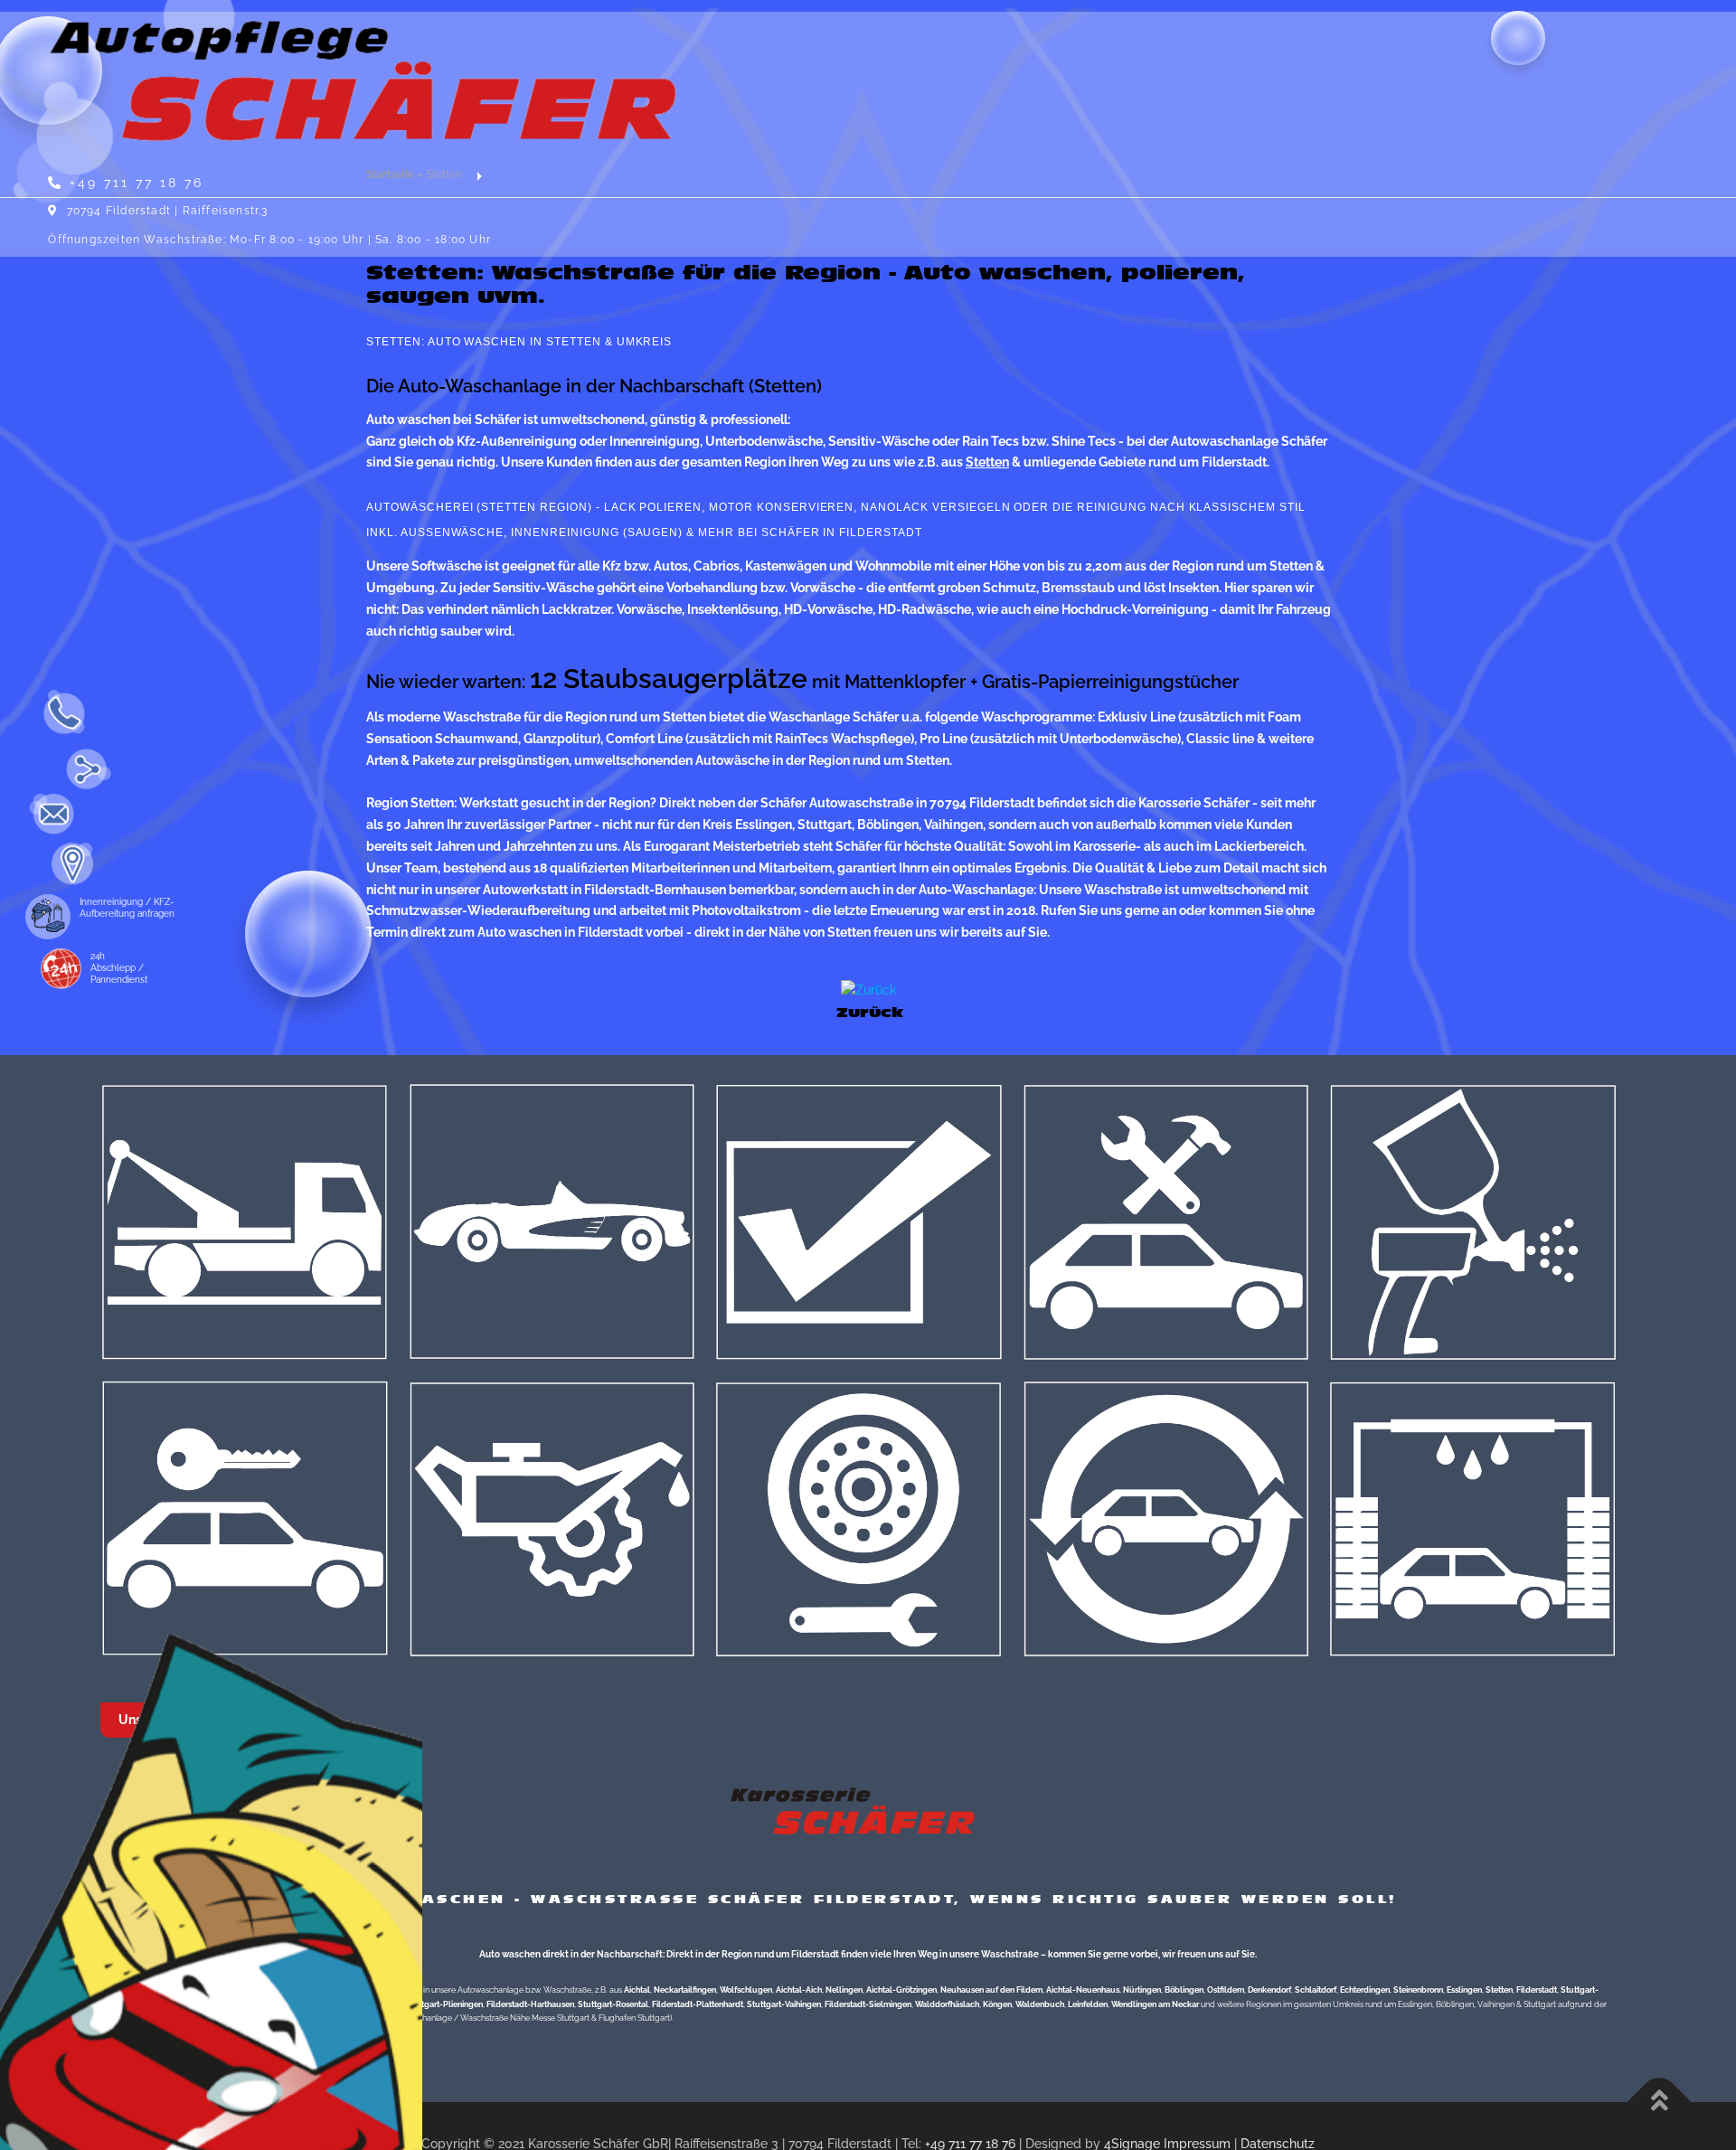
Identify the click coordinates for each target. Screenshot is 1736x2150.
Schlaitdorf (1316, 1990)
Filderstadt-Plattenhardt (698, 2004)
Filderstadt (1537, 1990)
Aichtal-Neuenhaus (1083, 1990)
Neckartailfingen (685, 1990)
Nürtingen (1142, 1990)
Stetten (1499, 1990)
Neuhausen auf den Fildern (991, 1990)
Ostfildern (1226, 1990)
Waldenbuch (1040, 2004)
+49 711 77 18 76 (137, 183)
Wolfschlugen (746, 1990)
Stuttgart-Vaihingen (784, 2004)
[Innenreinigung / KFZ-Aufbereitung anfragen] (32, 917)
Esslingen (1464, 1990)
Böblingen (1184, 1990)
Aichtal (637, 1990)
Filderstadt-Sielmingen (868, 2004)
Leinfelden (1088, 2004)
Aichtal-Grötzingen (901, 1990)
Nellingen (844, 1990)
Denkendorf (1269, 1990)
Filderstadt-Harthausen (530, 2004)
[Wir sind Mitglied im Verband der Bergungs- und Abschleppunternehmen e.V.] (47, 971)
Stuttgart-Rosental (613, 2004)
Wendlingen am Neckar (1155, 2004)
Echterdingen (1365, 1990)
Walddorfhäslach (947, 2004)
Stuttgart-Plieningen (444, 2004)
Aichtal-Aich (799, 1990)
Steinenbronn (1418, 1990)
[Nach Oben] (1660, 2103)
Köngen (997, 2004)
